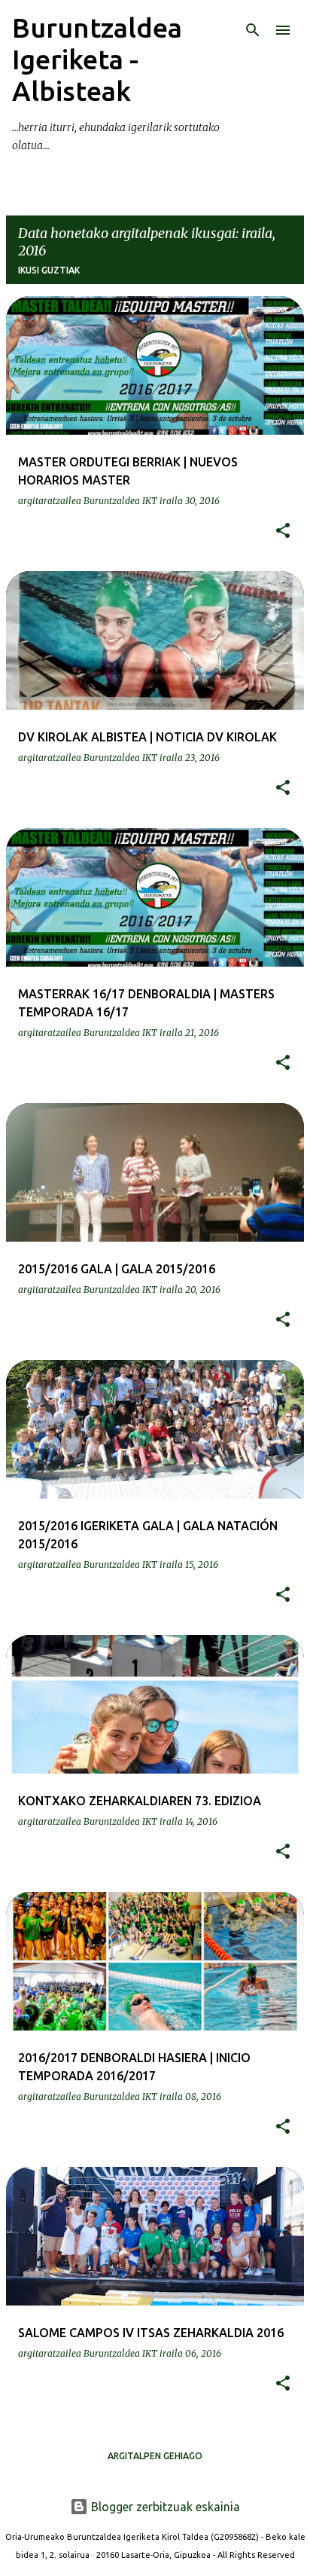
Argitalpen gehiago (155, 2456)
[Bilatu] (253, 30)
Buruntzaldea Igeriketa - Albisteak (97, 59)
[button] (283, 531)
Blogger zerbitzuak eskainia (164, 2507)
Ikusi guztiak (49, 270)
